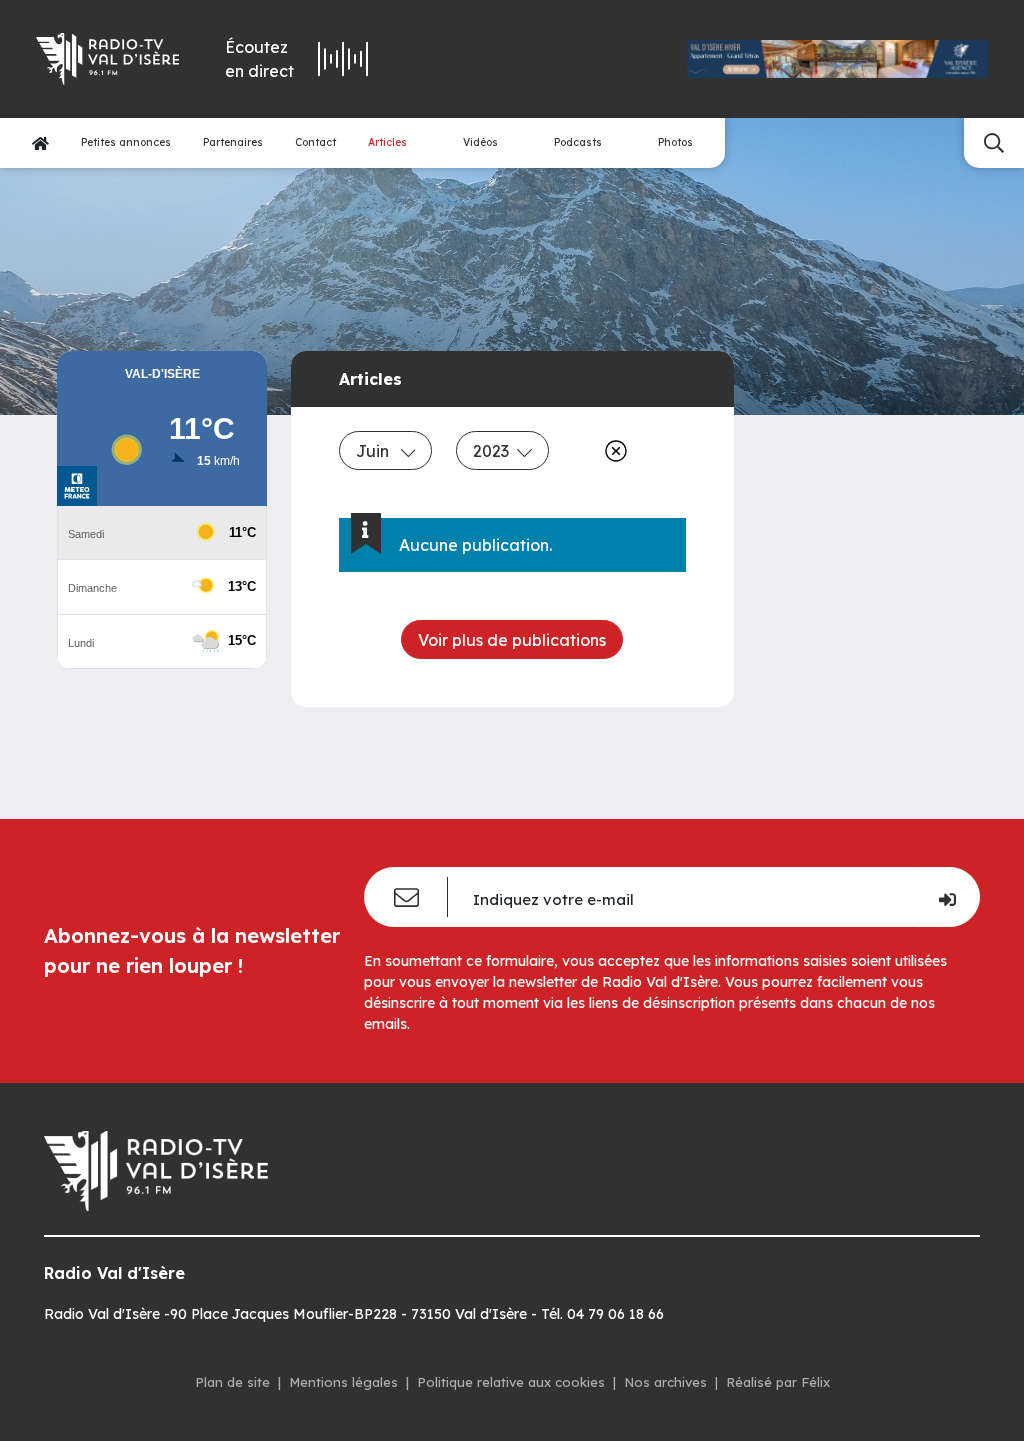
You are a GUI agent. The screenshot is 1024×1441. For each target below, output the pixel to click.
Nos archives (665, 1382)
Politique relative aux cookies (511, 1382)
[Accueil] (40, 143)
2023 (491, 451)
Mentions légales (343, 1382)
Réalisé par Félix (778, 1382)
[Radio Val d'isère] (105, 59)
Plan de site (232, 1382)
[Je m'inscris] (946, 897)
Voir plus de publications (512, 640)
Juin (374, 451)
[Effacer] (612, 451)
